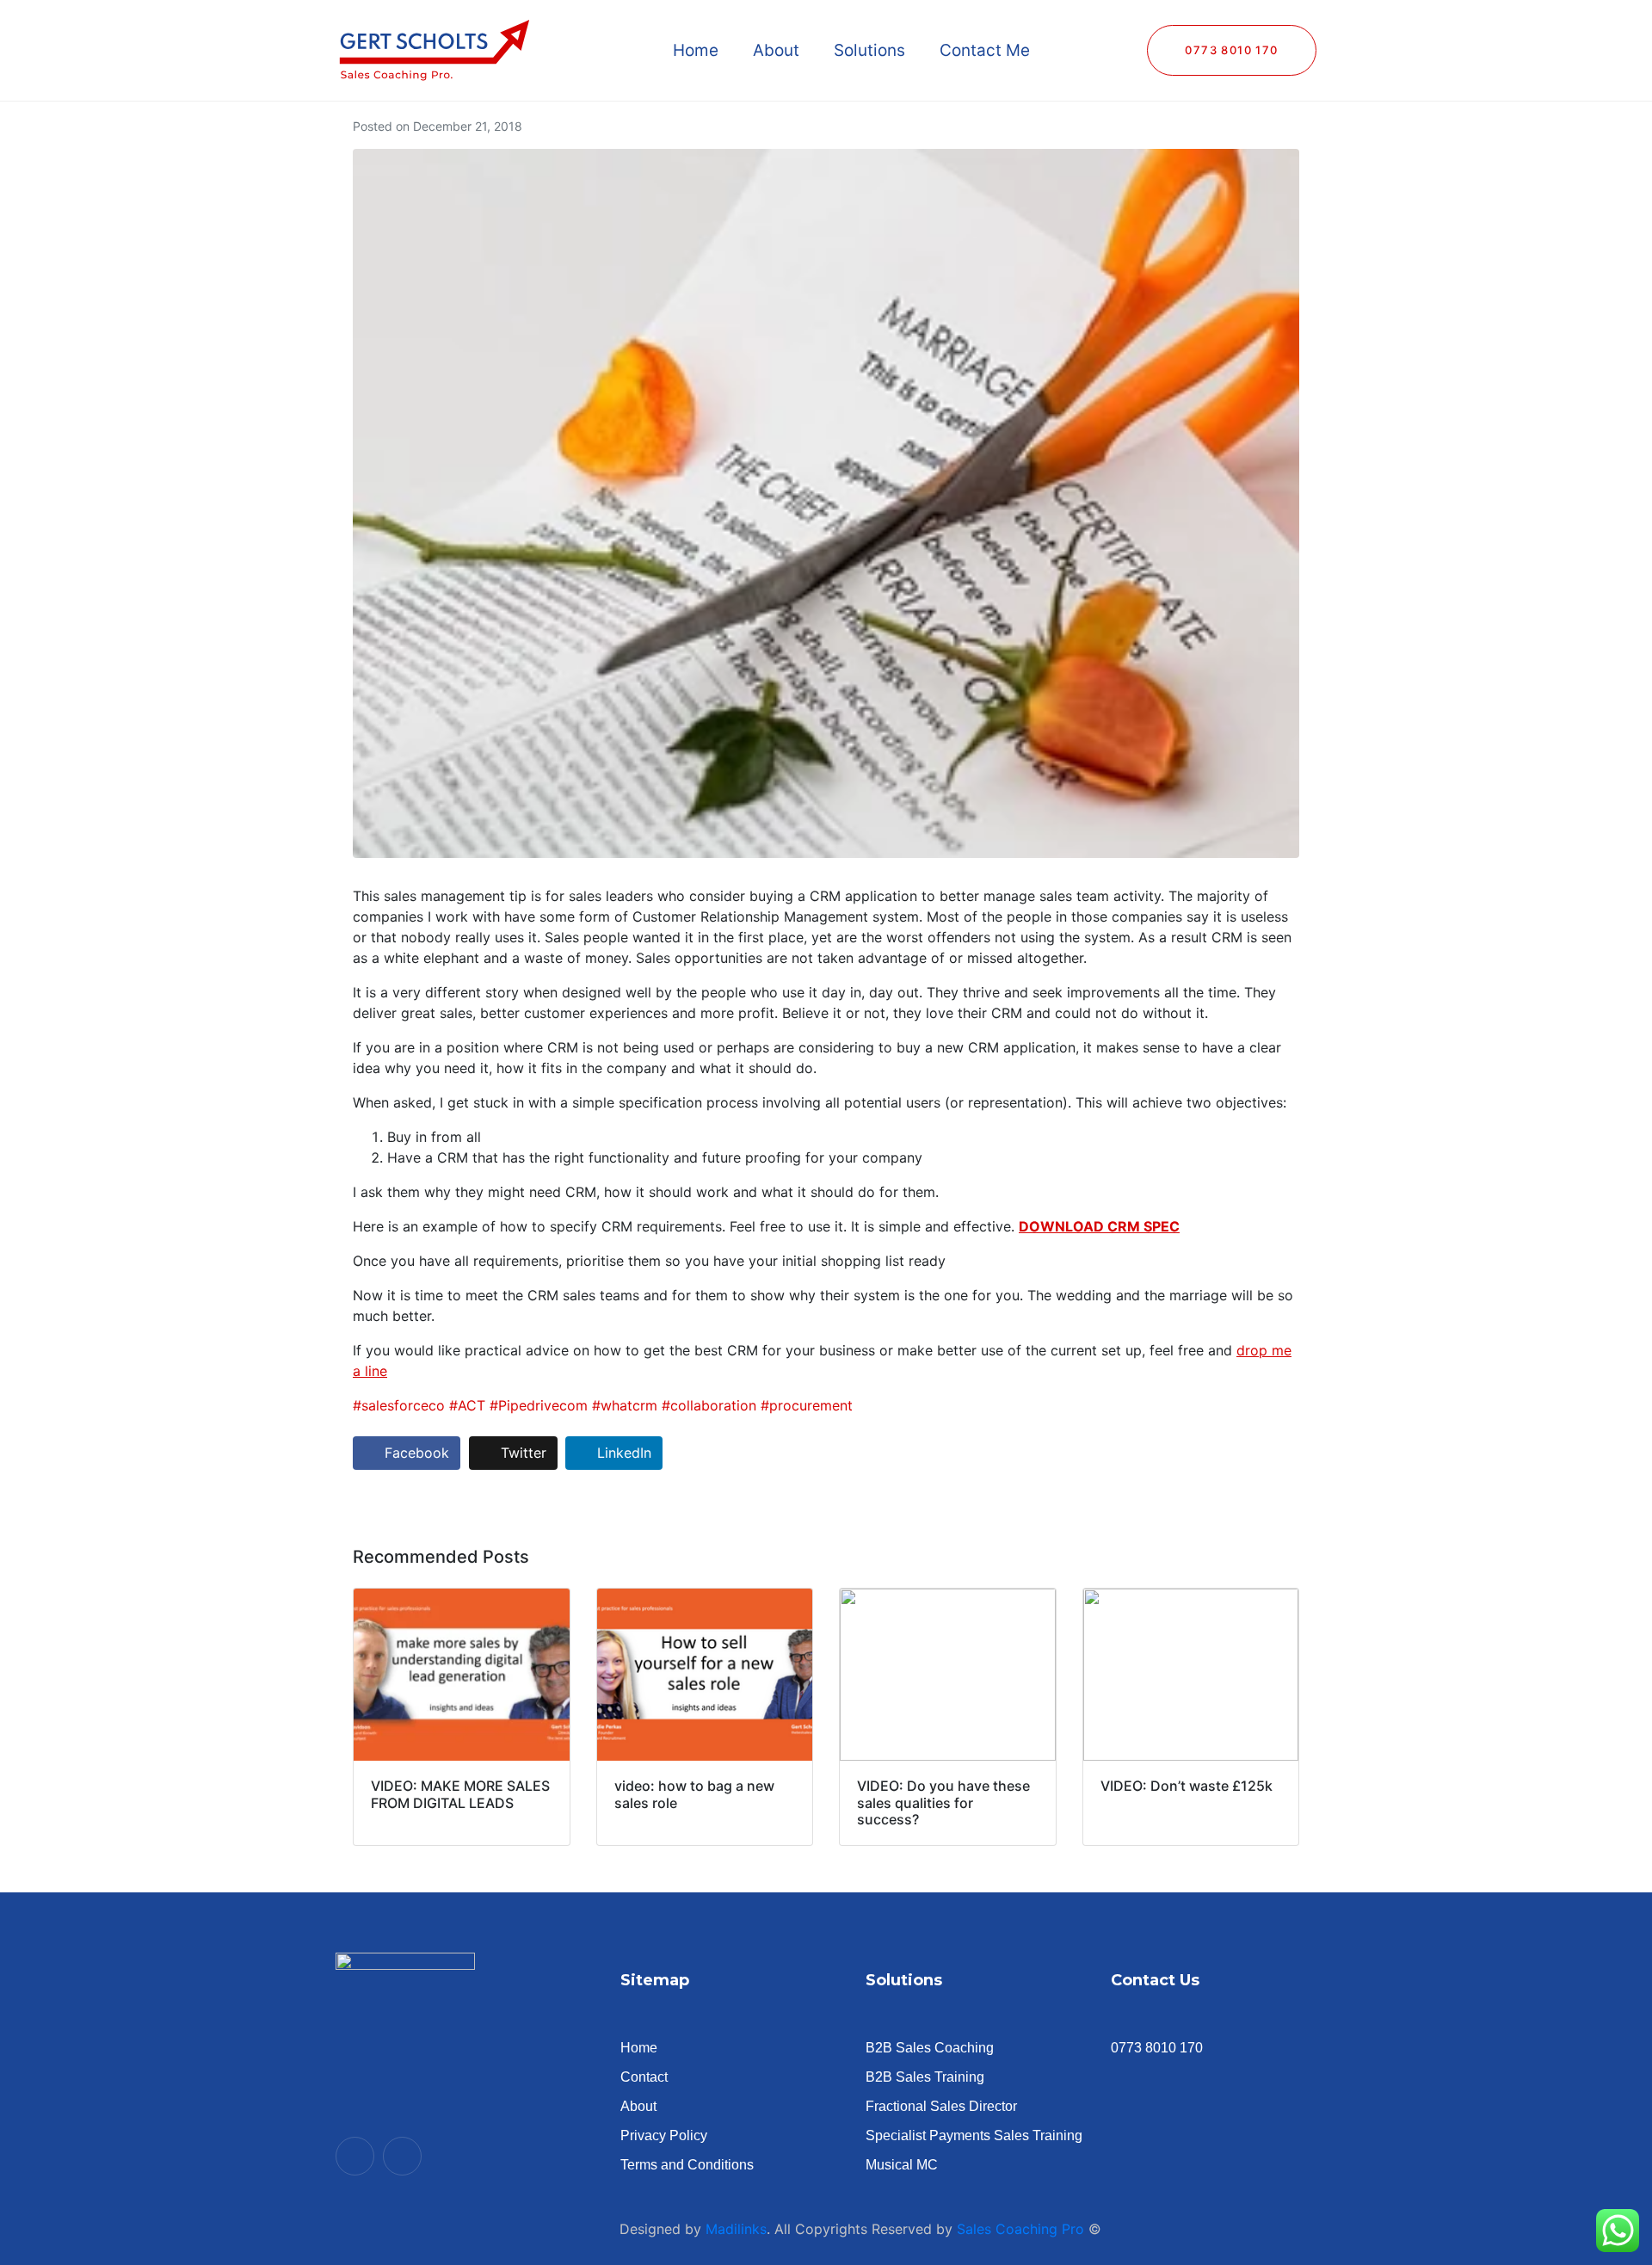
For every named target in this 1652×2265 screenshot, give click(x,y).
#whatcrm (625, 1405)
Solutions (869, 50)
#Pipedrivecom (539, 1405)
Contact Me (985, 50)
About (776, 50)
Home (696, 50)
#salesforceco (399, 1405)
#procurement (807, 1405)
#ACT (467, 1405)
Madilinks (736, 2229)
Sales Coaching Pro (1020, 2229)
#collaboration (709, 1405)
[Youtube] (355, 2156)
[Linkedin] (402, 2156)
